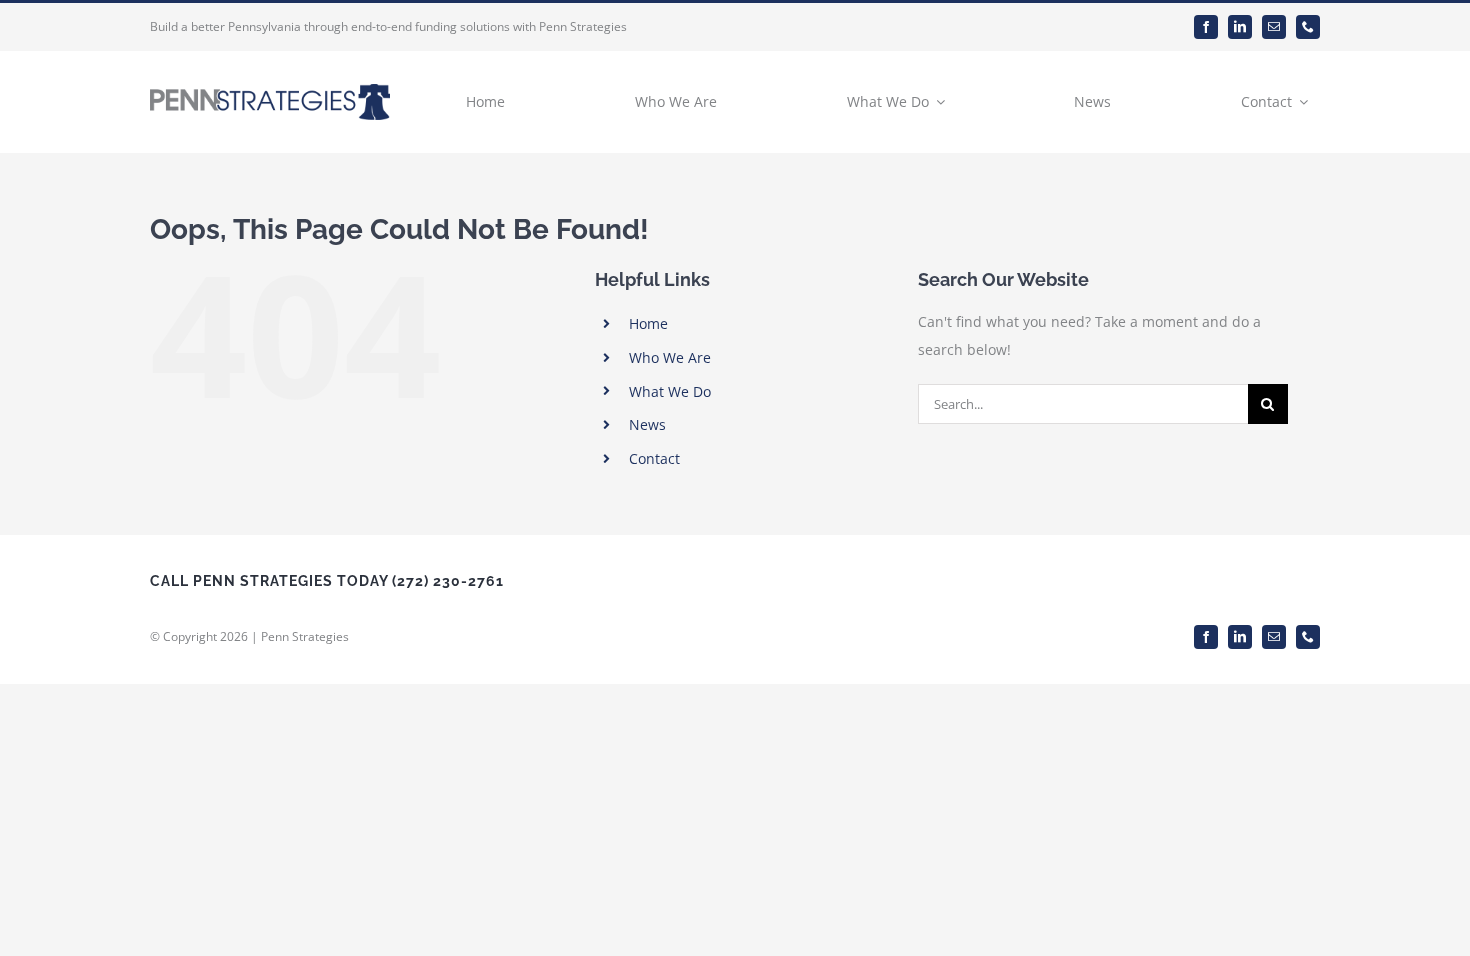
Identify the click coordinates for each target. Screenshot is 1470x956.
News (647, 424)
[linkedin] (1240, 27)
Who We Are (670, 357)
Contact (654, 458)
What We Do (670, 391)
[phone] (1308, 27)
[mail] (1274, 27)
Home (648, 323)
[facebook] (1206, 27)
